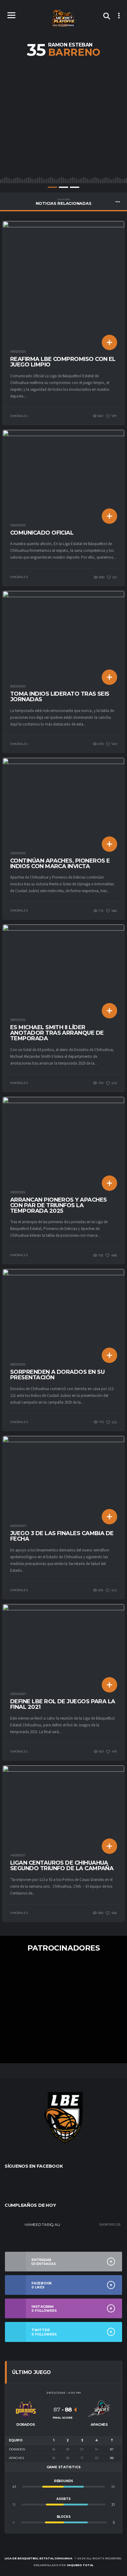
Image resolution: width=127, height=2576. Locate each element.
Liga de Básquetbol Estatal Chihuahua (39, 2558)
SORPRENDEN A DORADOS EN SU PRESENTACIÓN (57, 1375)
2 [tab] (63, 187)
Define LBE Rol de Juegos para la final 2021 (63, 1704)
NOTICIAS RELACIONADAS (64, 202)
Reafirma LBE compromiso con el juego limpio (63, 362)
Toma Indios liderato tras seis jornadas (60, 697)
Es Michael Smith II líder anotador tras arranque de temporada (57, 1033)
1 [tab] (52, 187)
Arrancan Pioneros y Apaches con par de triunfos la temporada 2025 (58, 1205)
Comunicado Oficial (42, 533)
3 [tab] (75, 187)
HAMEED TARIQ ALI (42, 2224)
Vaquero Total (80, 2565)
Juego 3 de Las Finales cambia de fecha (62, 1536)
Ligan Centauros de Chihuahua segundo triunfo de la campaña (62, 1866)
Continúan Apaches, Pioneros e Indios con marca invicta (60, 863)
